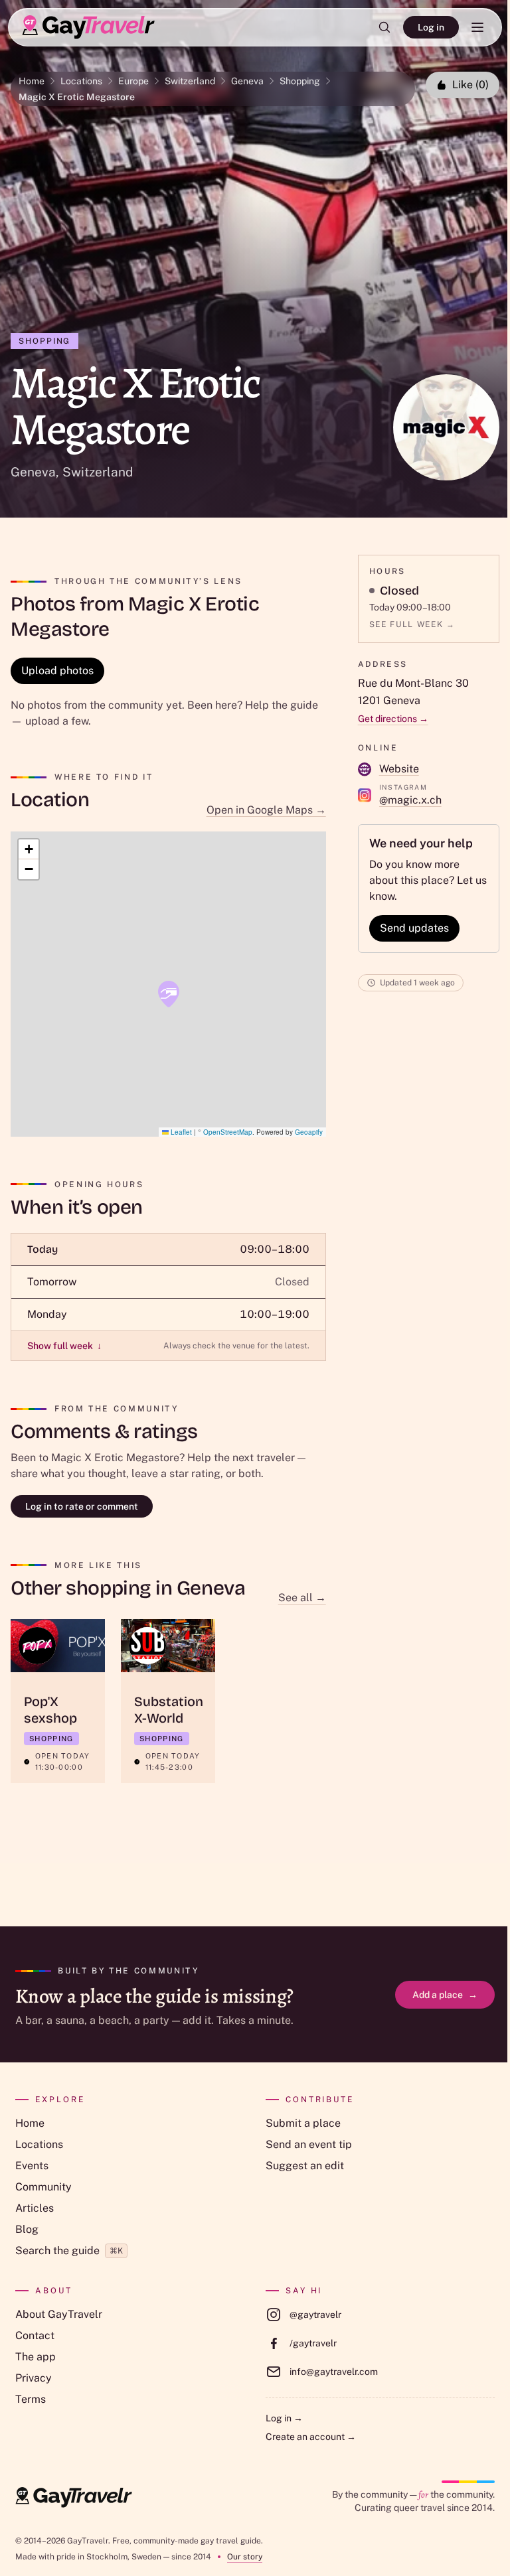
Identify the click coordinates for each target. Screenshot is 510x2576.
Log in (431, 27)
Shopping (300, 81)
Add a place (445, 1995)
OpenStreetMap (228, 1132)
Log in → (284, 2418)
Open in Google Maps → (266, 810)
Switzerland (190, 81)
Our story (245, 2557)
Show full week (64, 1346)
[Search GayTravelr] (384, 27)
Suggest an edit (305, 2166)
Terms (31, 2399)
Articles (35, 2208)
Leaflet (180, 1132)
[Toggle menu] (477, 27)
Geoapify (309, 1132)
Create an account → (311, 2437)
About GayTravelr (59, 2314)
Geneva (247, 81)
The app (36, 2357)
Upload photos (57, 671)
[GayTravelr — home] (74, 2498)
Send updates (414, 928)
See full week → (412, 624)
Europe (133, 81)
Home (32, 81)
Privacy (34, 2378)
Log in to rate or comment (82, 1506)
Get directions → (393, 719)
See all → (302, 1598)
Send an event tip (309, 2144)
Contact (35, 2335)
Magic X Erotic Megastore (77, 97)
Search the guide (69, 2251)
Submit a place (303, 2123)
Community (43, 2187)
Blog (27, 2229)
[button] (169, 994)
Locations (81, 81)
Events (32, 2166)
